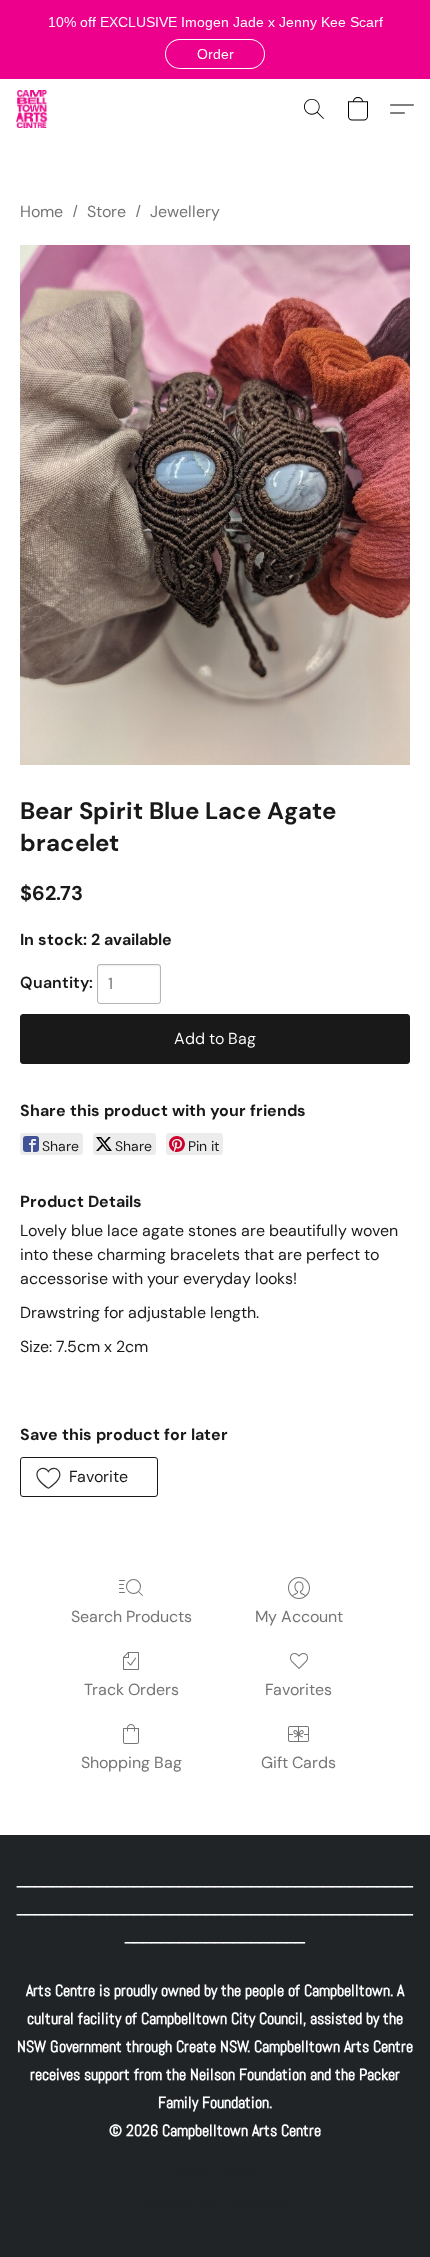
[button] (215, 54)
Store (106, 211)
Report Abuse (215, 2169)
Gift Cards (298, 1762)
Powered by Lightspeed (215, 2203)
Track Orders (131, 1689)
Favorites (298, 1689)
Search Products (131, 1616)
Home (41, 211)
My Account (299, 1616)
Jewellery (185, 211)
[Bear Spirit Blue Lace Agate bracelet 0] (215, 505)
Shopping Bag (131, 1762)
